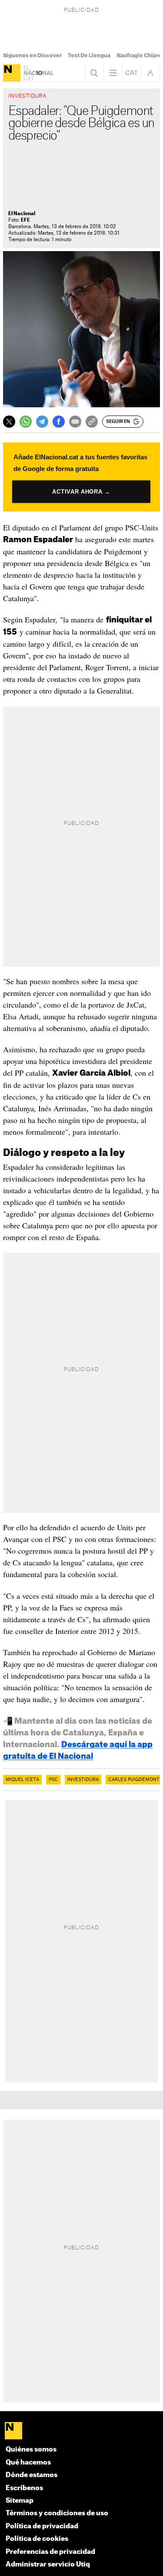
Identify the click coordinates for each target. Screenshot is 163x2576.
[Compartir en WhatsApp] (26, 422)
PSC (53, 1780)
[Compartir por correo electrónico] (75, 422)
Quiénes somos (31, 2450)
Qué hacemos (28, 2463)
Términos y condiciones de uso (57, 2513)
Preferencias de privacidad (50, 2552)
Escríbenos (24, 2488)
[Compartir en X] (9, 422)
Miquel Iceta (22, 1780)
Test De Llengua (89, 56)
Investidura (83, 1780)
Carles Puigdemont (134, 1780)
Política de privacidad (42, 2526)
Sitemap (20, 2501)
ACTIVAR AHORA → (81, 492)
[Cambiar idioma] (132, 73)
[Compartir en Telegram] (42, 422)
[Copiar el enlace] (92, 422)
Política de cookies (37, 2539)
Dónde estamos (32, 2475)
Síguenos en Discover (32, 56)
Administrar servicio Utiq (48, 2565)
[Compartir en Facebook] (59, 422)
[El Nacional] (12, 73)
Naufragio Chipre (139, 56)
